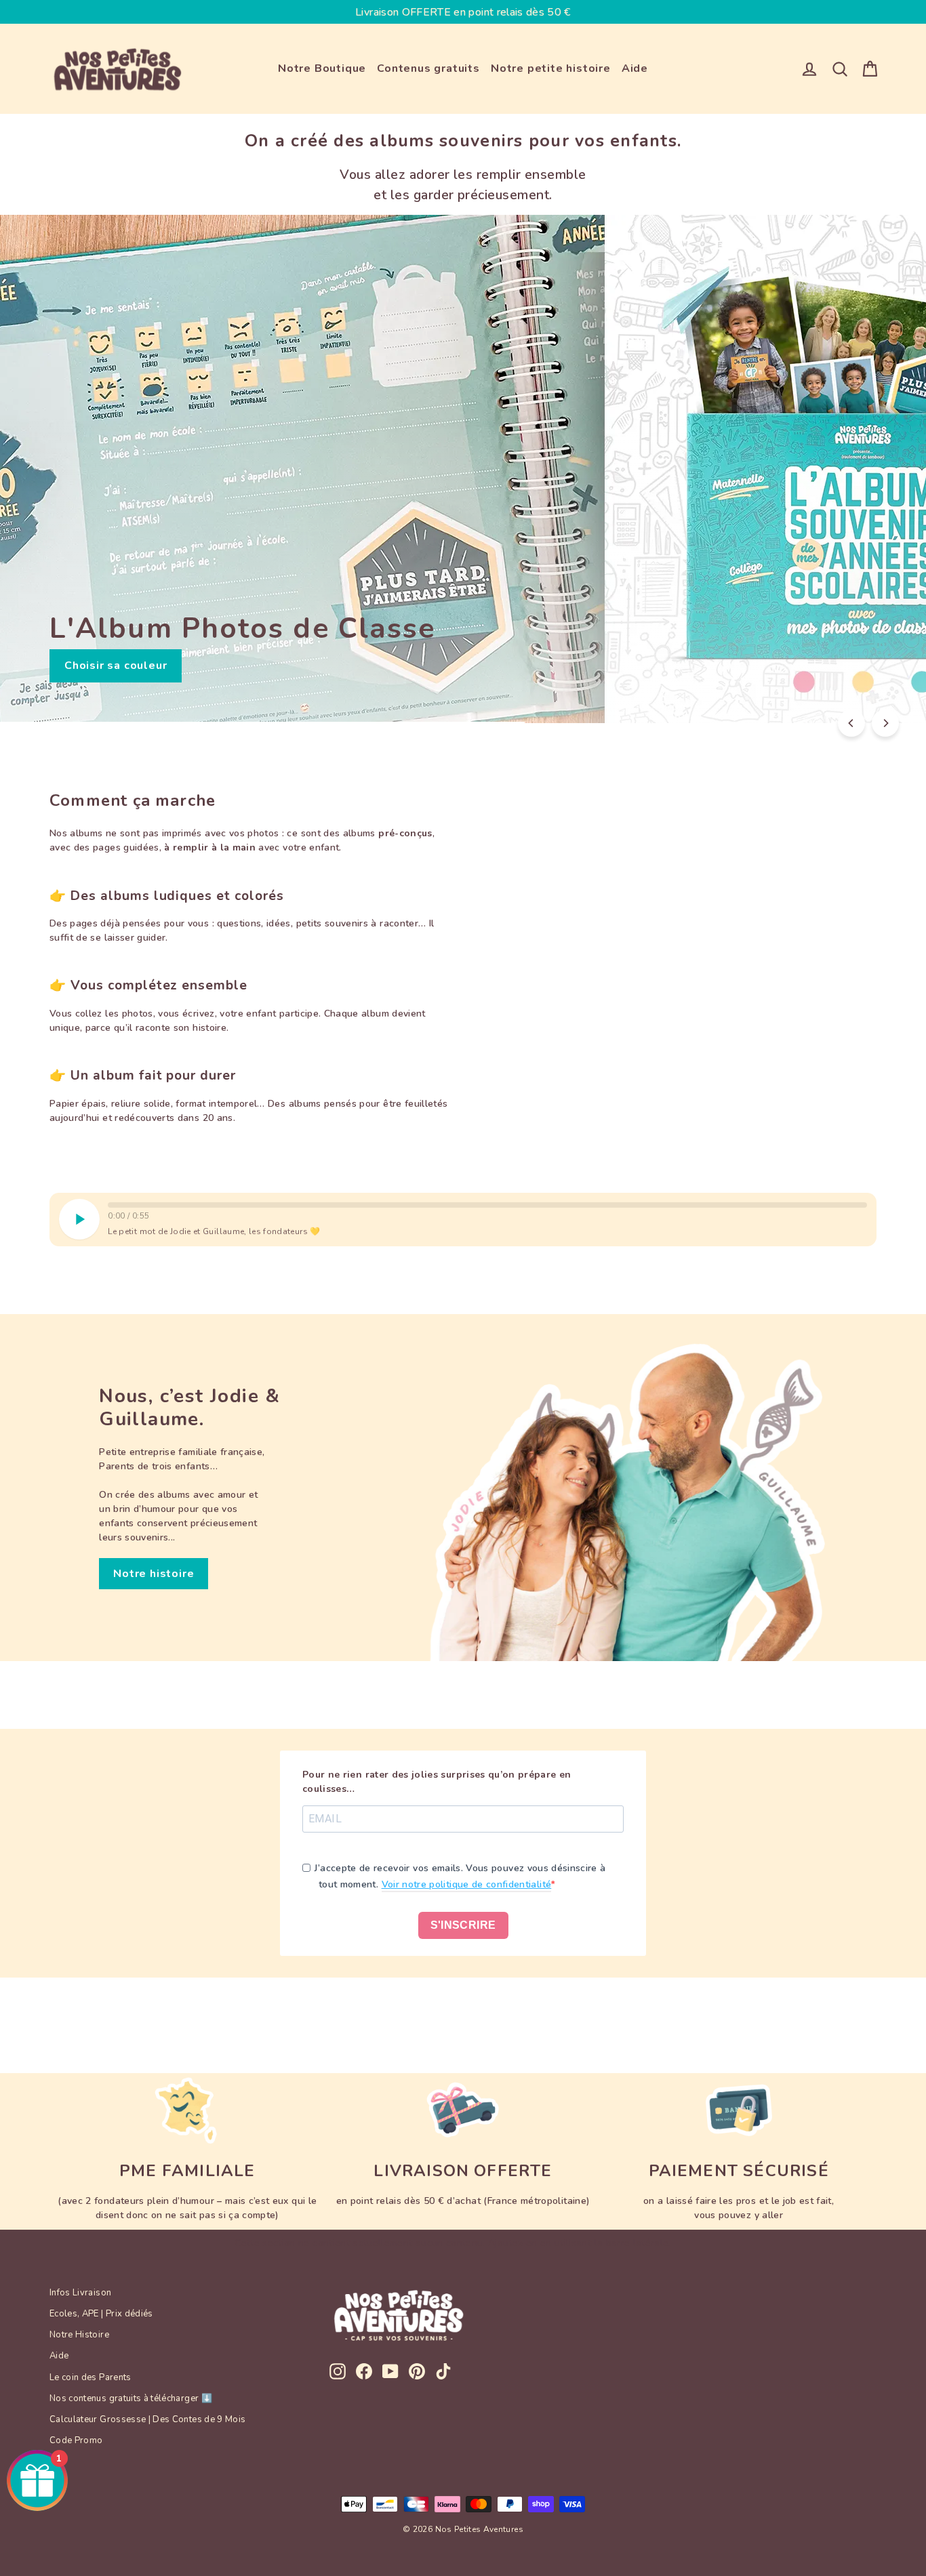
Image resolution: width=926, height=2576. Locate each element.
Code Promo (76, 2440)
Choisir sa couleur (116, 666)
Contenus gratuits (428, 68)
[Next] (885, 723)
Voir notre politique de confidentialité (467, 1884)
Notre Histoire (79, 2335)
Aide (635, 68)
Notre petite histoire (551, 68)
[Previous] (851, 723)
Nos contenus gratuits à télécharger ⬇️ (131, 2398)
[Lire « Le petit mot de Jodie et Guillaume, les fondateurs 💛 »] (79, 1219)
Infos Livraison (80, 2293)
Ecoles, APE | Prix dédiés (101, 2314)
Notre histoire (154, 1574)
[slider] (487, 1205)
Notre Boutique (322, 68)
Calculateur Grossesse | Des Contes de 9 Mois (147, 2419)
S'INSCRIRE (463, 1925)
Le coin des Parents (90, 2377)
